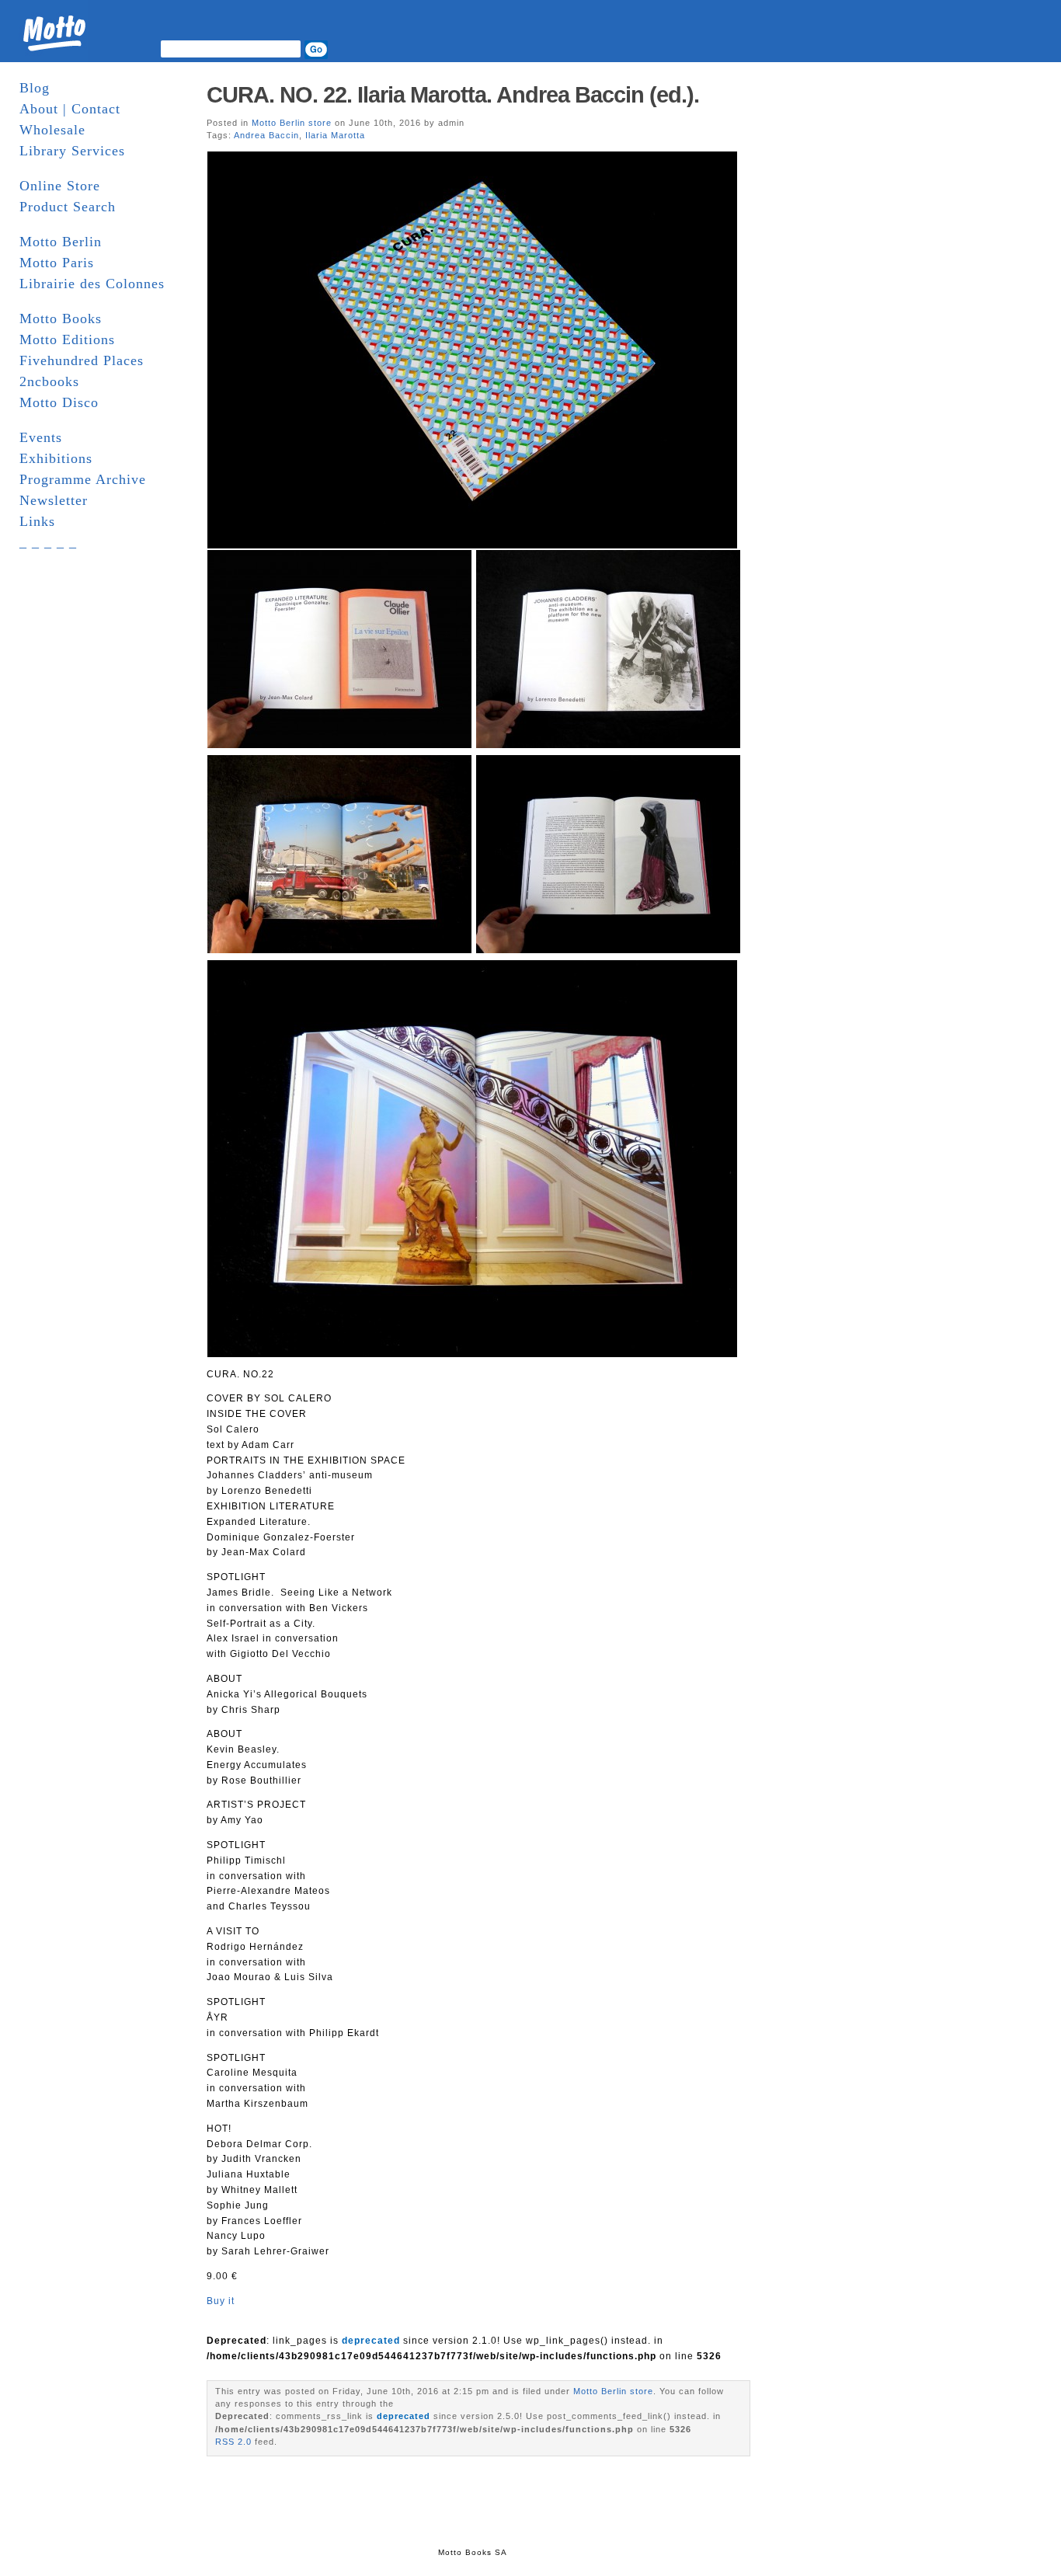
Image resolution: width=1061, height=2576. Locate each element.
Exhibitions (56, 458)
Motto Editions (67, 339)
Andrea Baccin (266, 135)
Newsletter (54, 500)
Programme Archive (83, 479)
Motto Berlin (61, 242)
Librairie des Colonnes (92, 284)
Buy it (221, 2301)
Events (41, 437)
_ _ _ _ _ (48, 542)
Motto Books (61, 319)
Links (37, 521)
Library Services (72, 151)
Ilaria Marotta (335, 135)
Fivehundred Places (82, 360)
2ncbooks (49, 381)
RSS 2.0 (233, 2442)
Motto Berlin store (292, 123)
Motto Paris (57, 263)
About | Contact (70, 109)
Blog (35, 88)
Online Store (60, 186)
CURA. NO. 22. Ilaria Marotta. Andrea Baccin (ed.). (453, 95)
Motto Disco (59, 402)
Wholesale (52, 130)
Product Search (68, 207)
